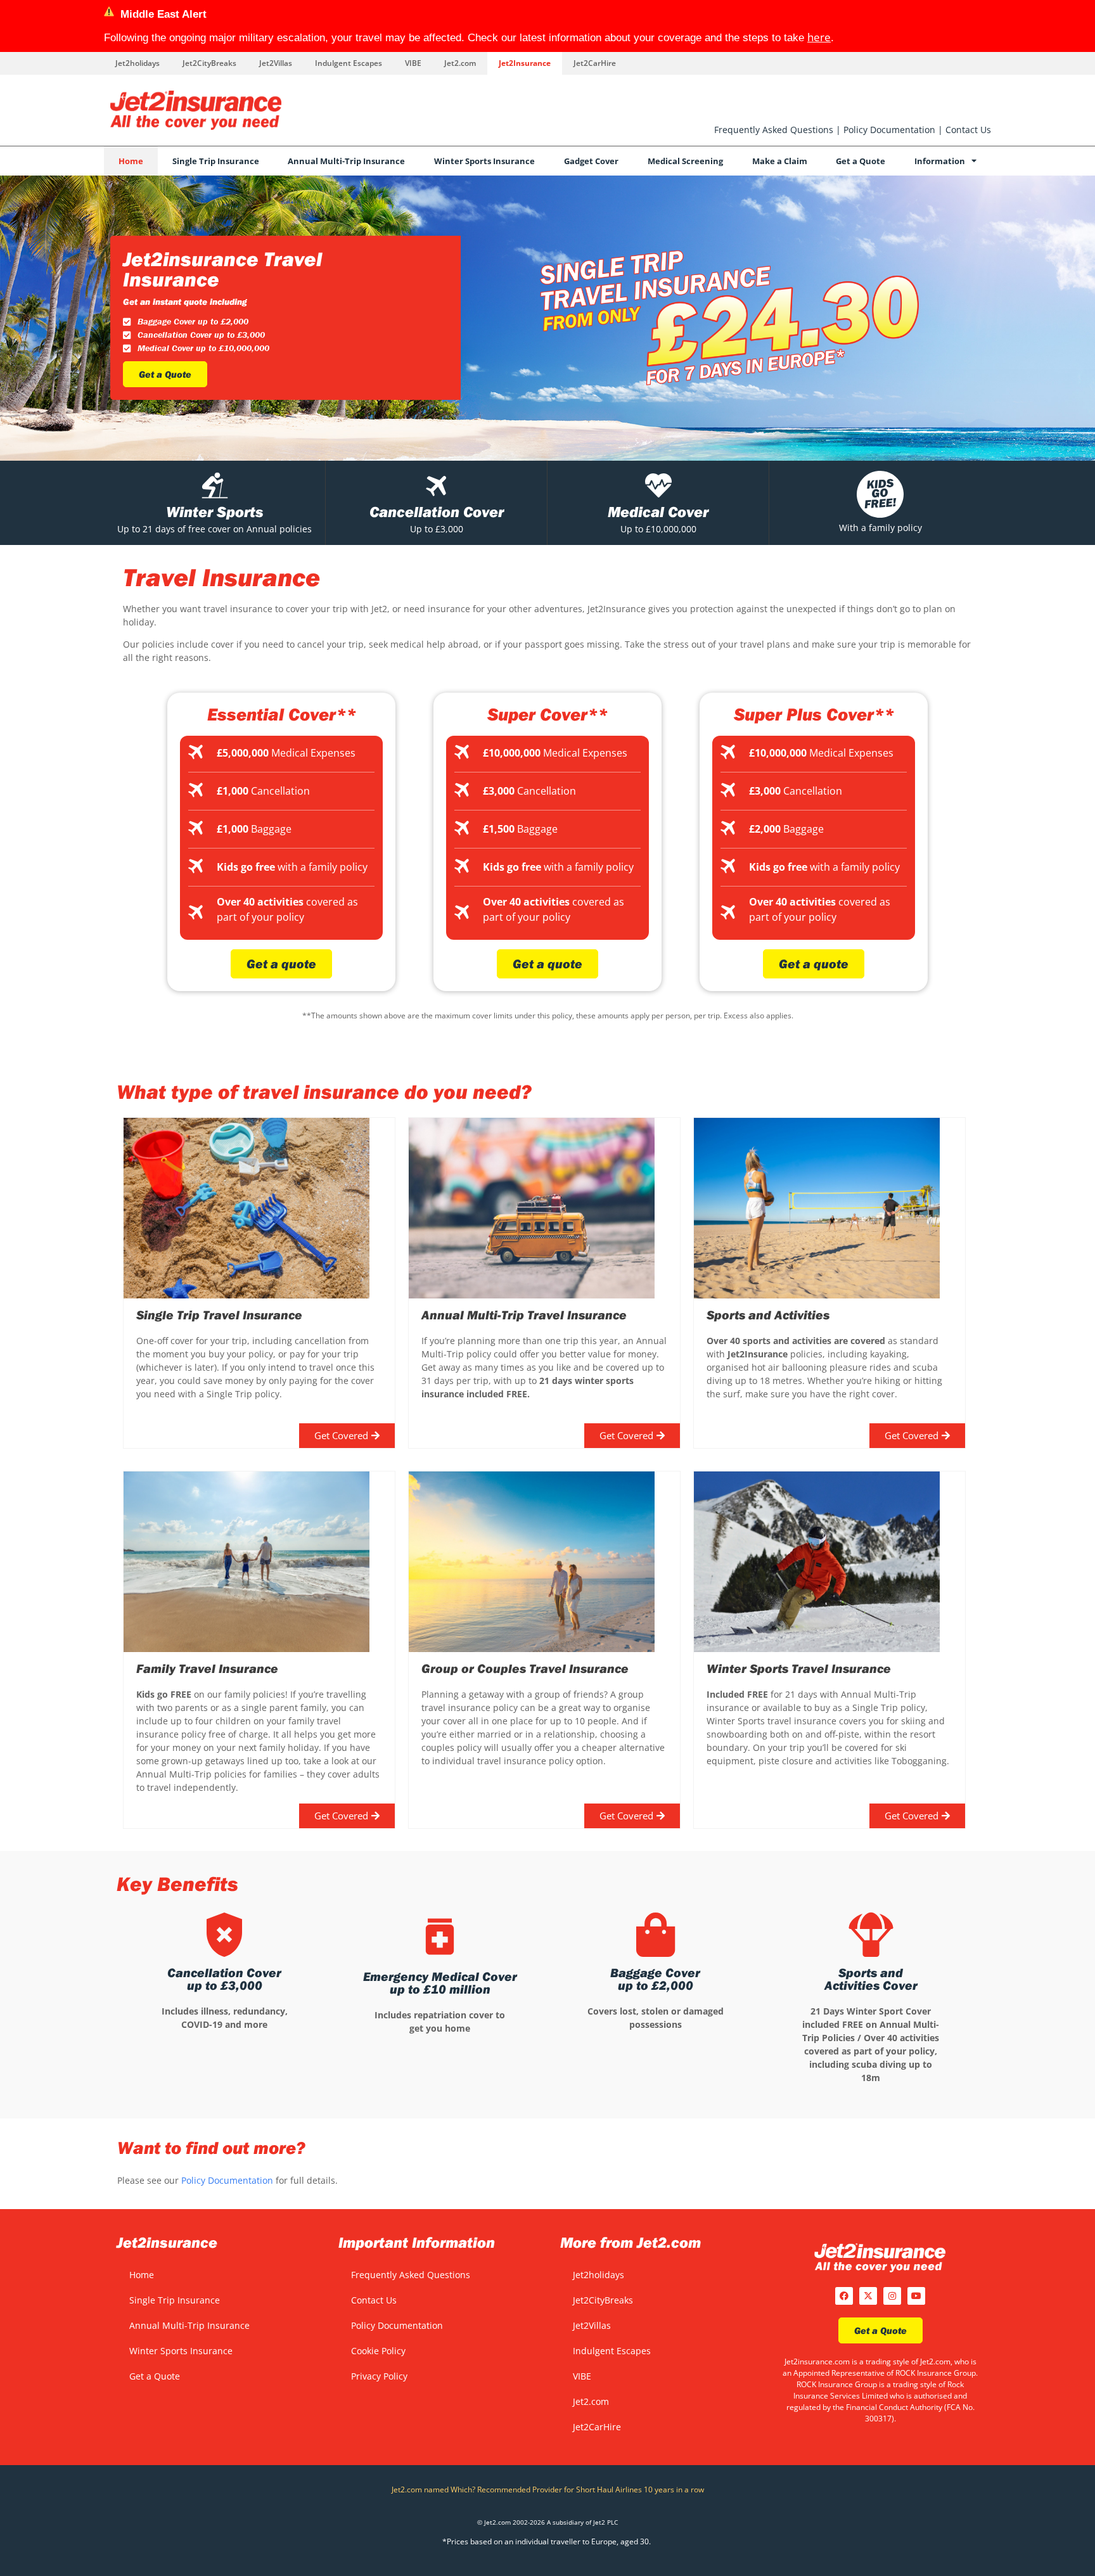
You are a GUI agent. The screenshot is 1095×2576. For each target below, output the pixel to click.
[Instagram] (892, 2296)
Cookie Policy (378, 2351)
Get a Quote (861, 161)
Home (131, 161)
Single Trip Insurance (216, 161)
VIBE (413, 63)
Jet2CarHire (595, 63)
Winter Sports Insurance (484, 161)
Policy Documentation (889, 130)
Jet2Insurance (525, 63)
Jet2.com (460, 63)
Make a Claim (780, 161)
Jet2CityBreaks (209, 63)
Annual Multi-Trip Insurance (346, 161)
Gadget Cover (591, 161)
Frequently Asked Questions (774, 130)
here (819, 37)
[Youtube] (916, 2296)
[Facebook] (844, 2296)
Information (940, 161)
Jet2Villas (276, 63)
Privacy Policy (379, 2376)
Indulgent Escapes (349, 63)
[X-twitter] (868, 2296)
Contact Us (968, 130)
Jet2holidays (138, 63)
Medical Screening (685, 161)
